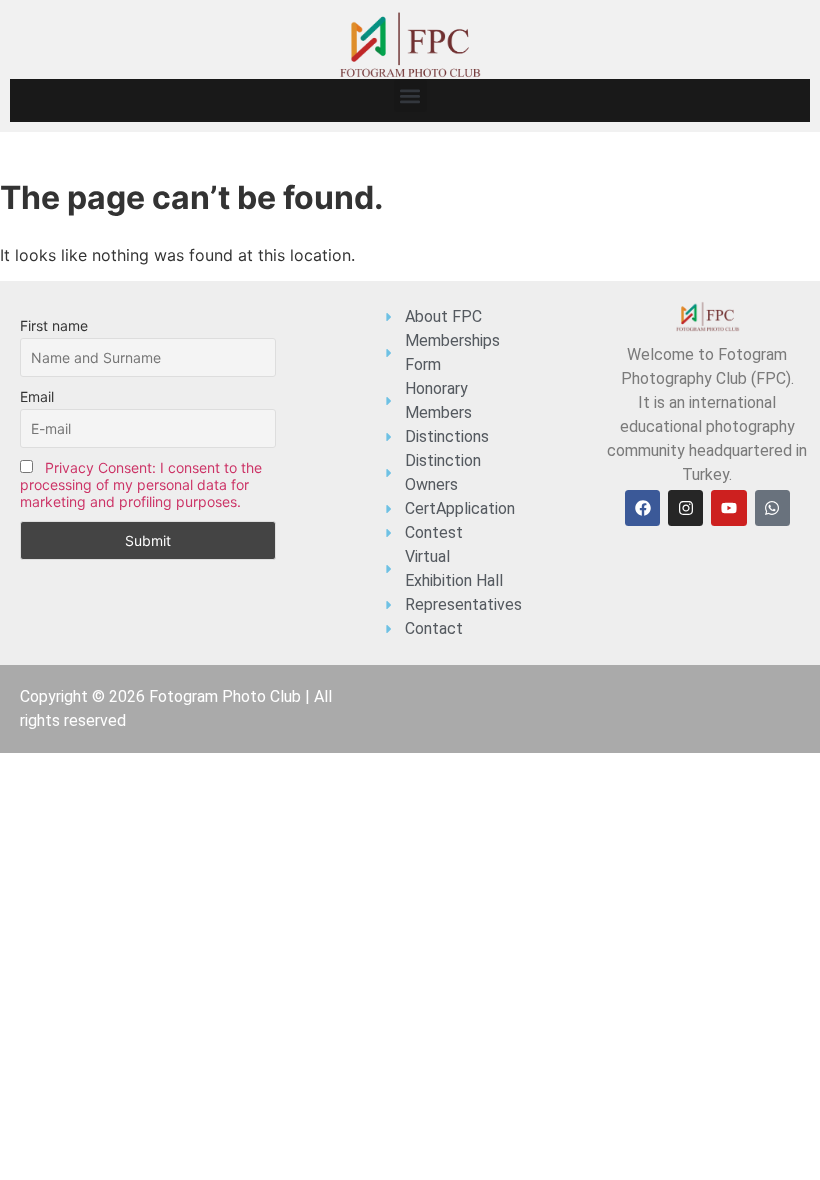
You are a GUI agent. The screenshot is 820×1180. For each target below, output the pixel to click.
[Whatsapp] (772, 507)
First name (54, 325)
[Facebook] (642, 507)
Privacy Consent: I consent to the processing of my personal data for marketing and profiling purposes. (141, 484)
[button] (410, 95)
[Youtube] (728, 507)
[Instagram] (685, 507)
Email (37, 396)
